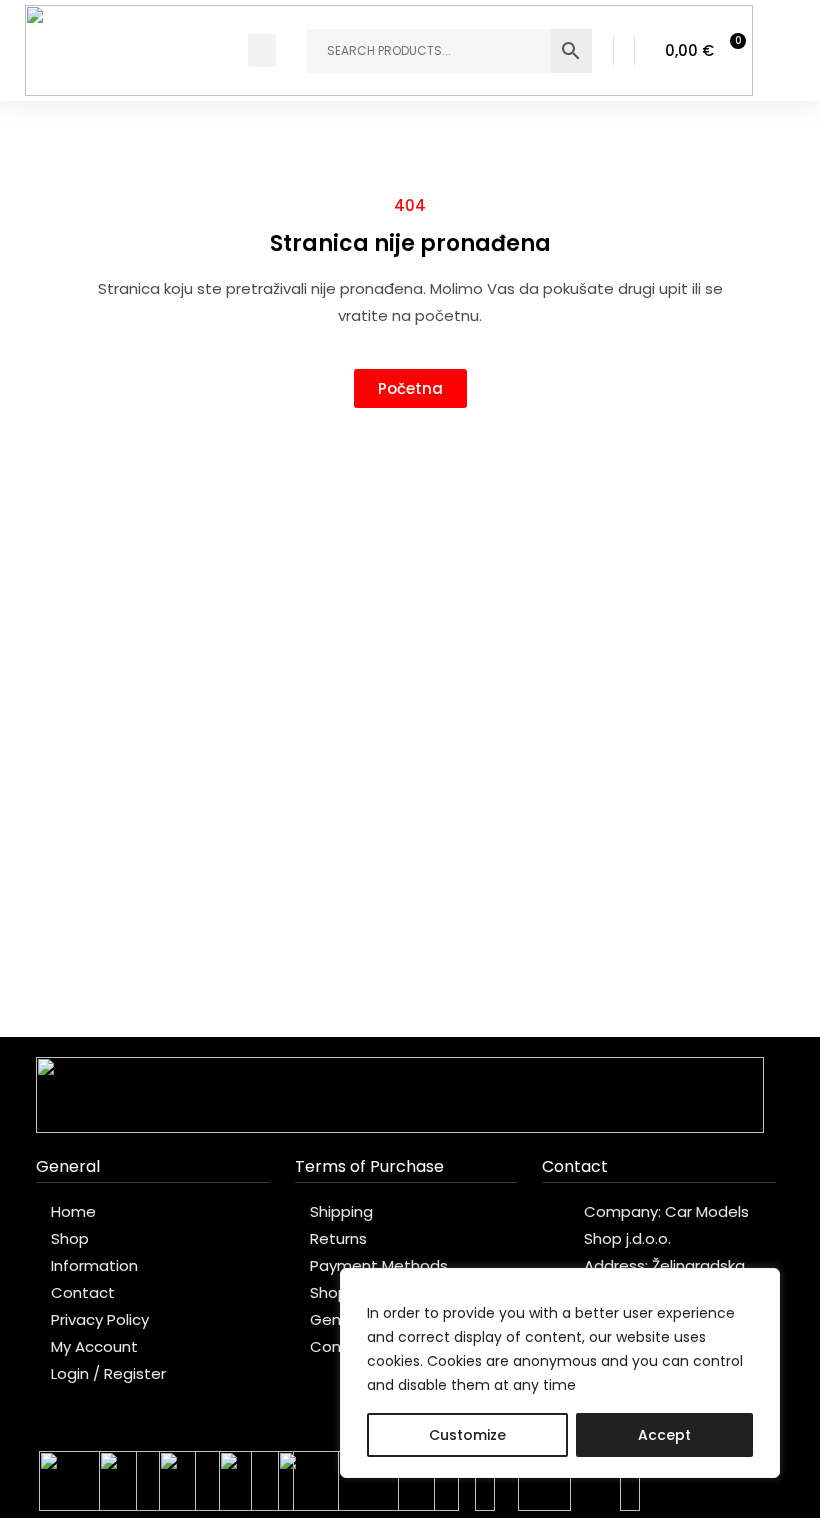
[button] (262, 50)
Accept (664, 1435)
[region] (560, 1373)
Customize (467, 1435)
